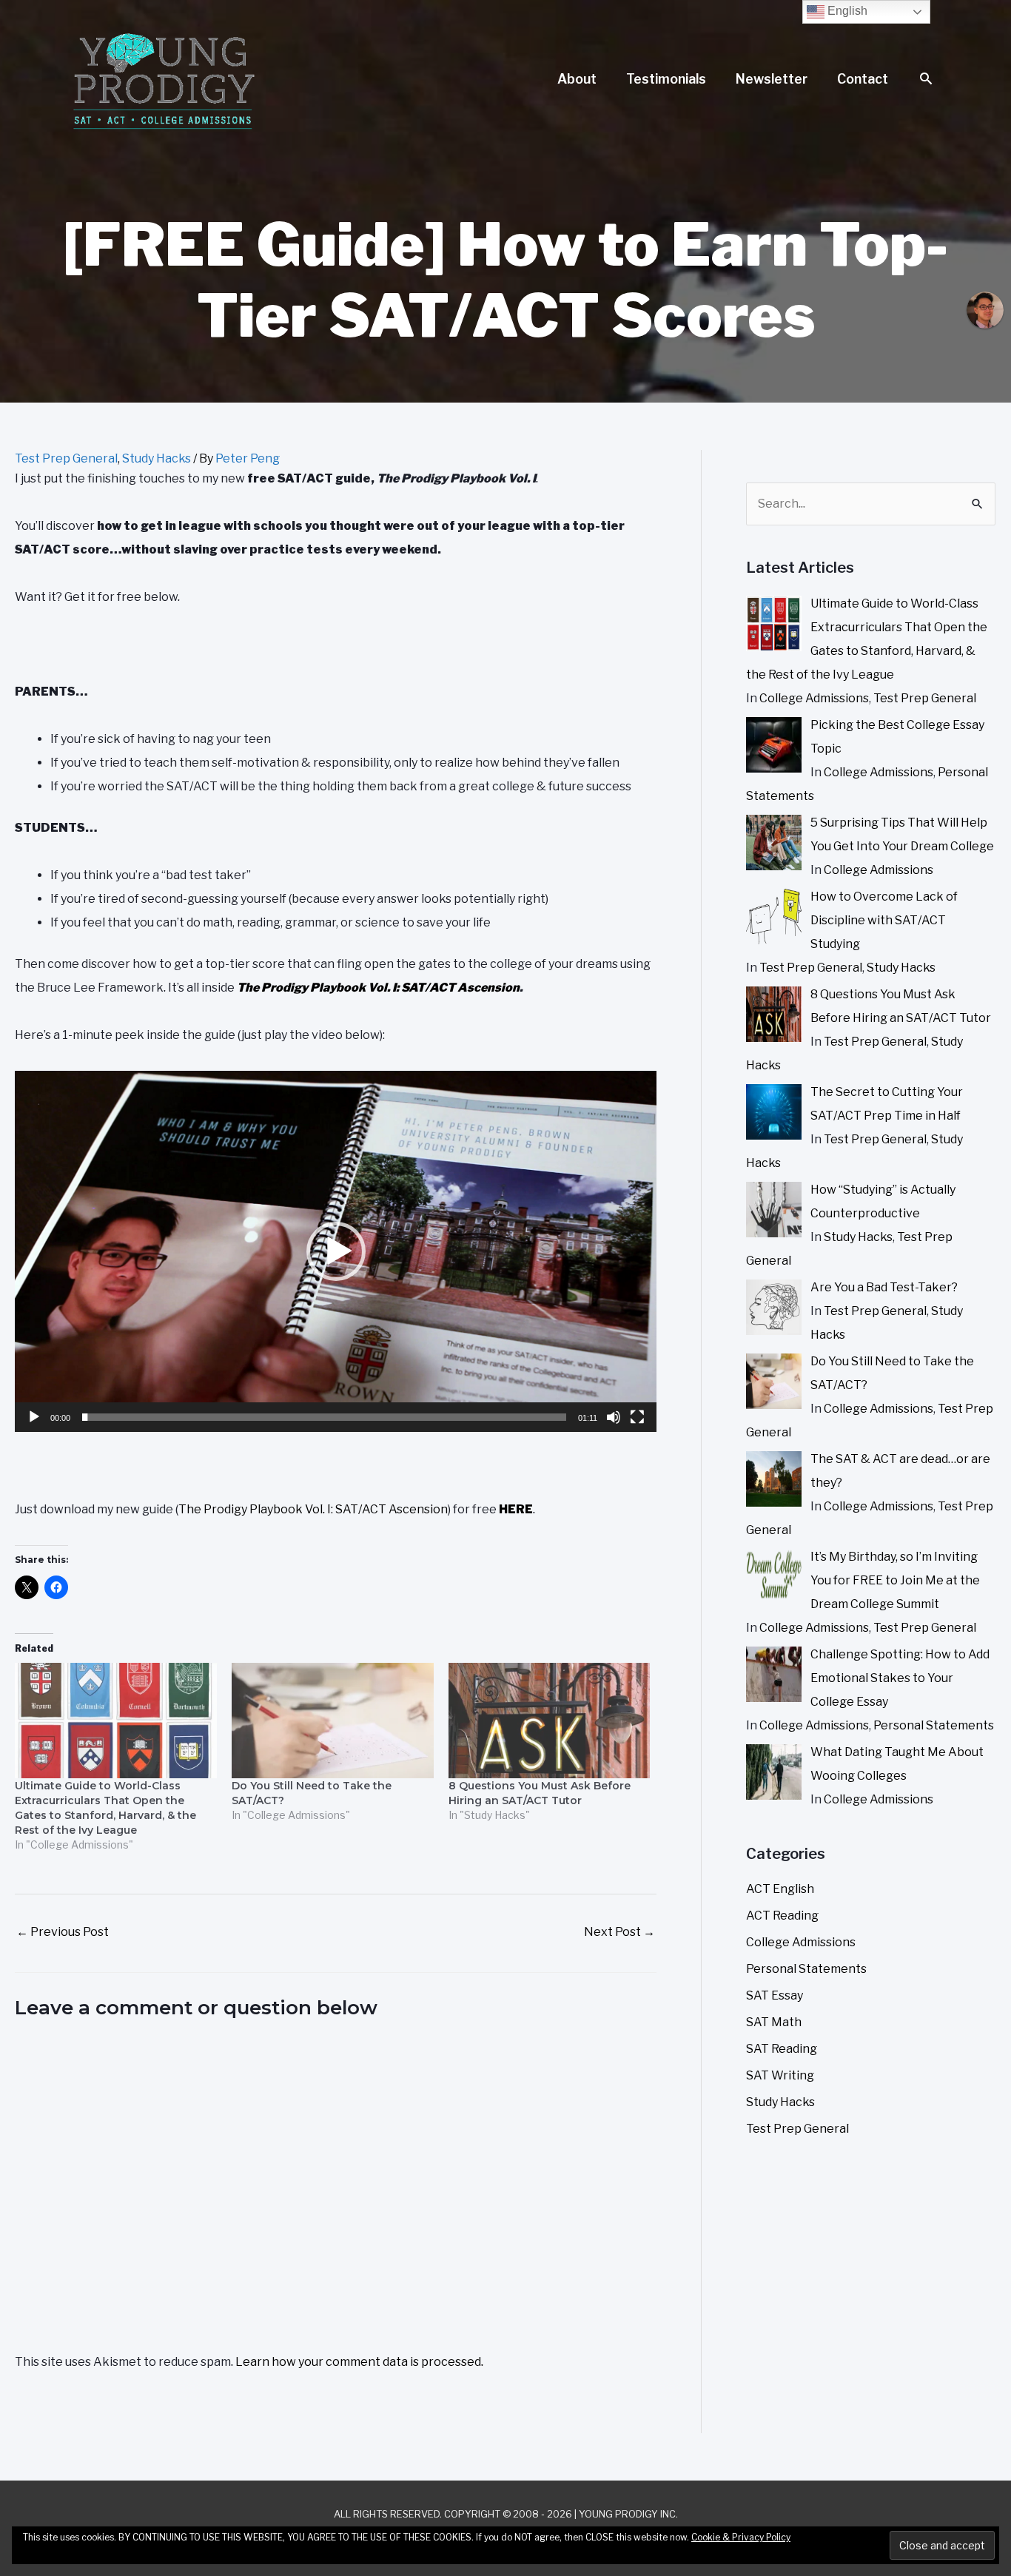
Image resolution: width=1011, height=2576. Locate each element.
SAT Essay (775, 1995)
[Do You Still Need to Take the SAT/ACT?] (333, 1721)
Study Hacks (157, 458)
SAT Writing (780, 2075)
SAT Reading (782, 2049)
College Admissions (814, 698)
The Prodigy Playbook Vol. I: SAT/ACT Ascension (378, 988)
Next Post (619, 1932)
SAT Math (774, 2022)
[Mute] (614, 1417)
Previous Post (63, 1932)
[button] (926, 80)
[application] (336, 1251)
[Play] (34, 1417)
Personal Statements (934, 1725)
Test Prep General (66, 458)
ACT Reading (782, 1916)
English (846, 11)
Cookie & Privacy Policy (741, 2537)
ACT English (780, 1889)
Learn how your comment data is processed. (359, 2362)
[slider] (324, 1417)
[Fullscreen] (637, 1417)
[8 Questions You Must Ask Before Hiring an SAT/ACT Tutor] (550, 1721)
